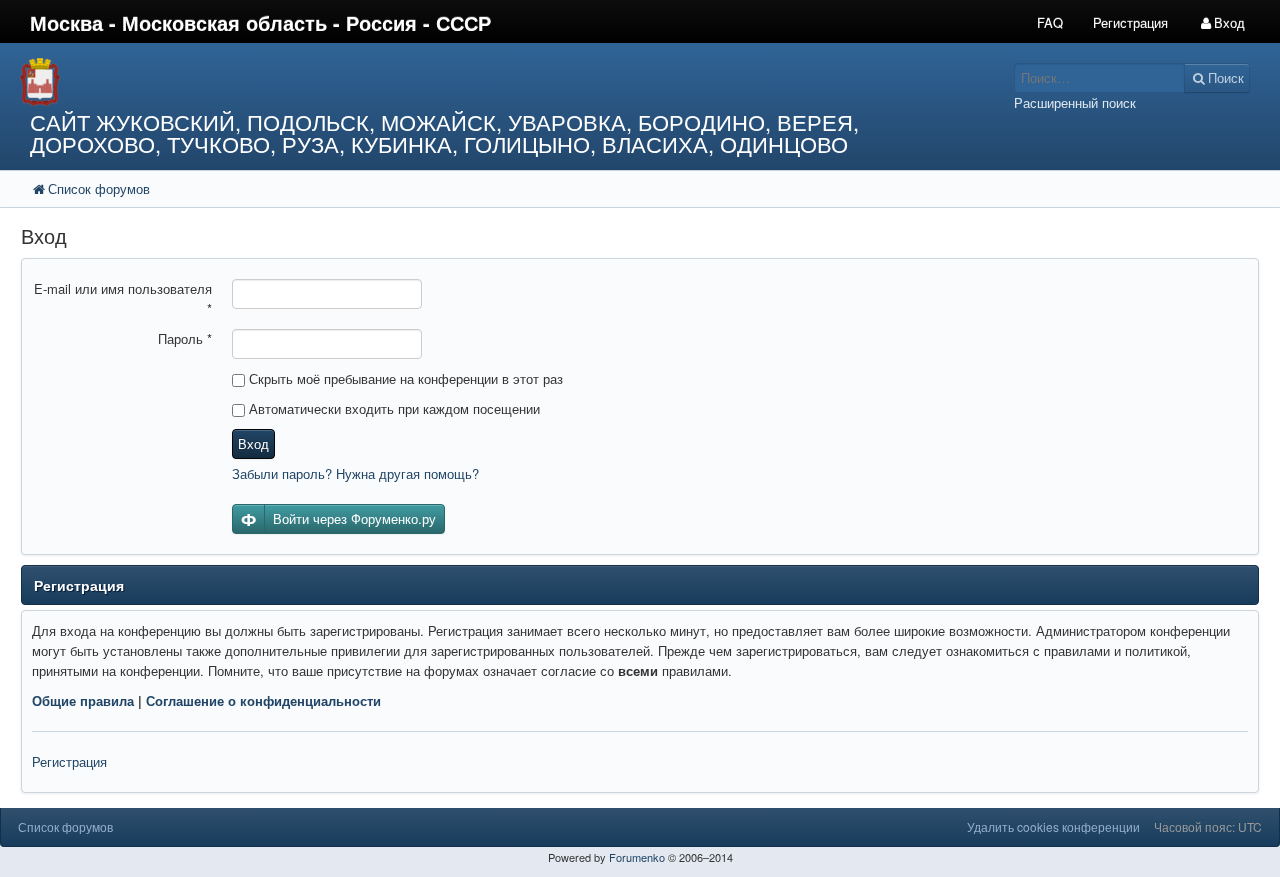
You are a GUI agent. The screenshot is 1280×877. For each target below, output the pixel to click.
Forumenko (637, 857)
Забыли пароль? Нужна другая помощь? (355, 473)
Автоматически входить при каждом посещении (392, 408)
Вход (253, 443)
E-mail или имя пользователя (123, 298)
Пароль (185, 338)
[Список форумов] (479, 82)
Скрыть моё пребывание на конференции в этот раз (404, 378)
